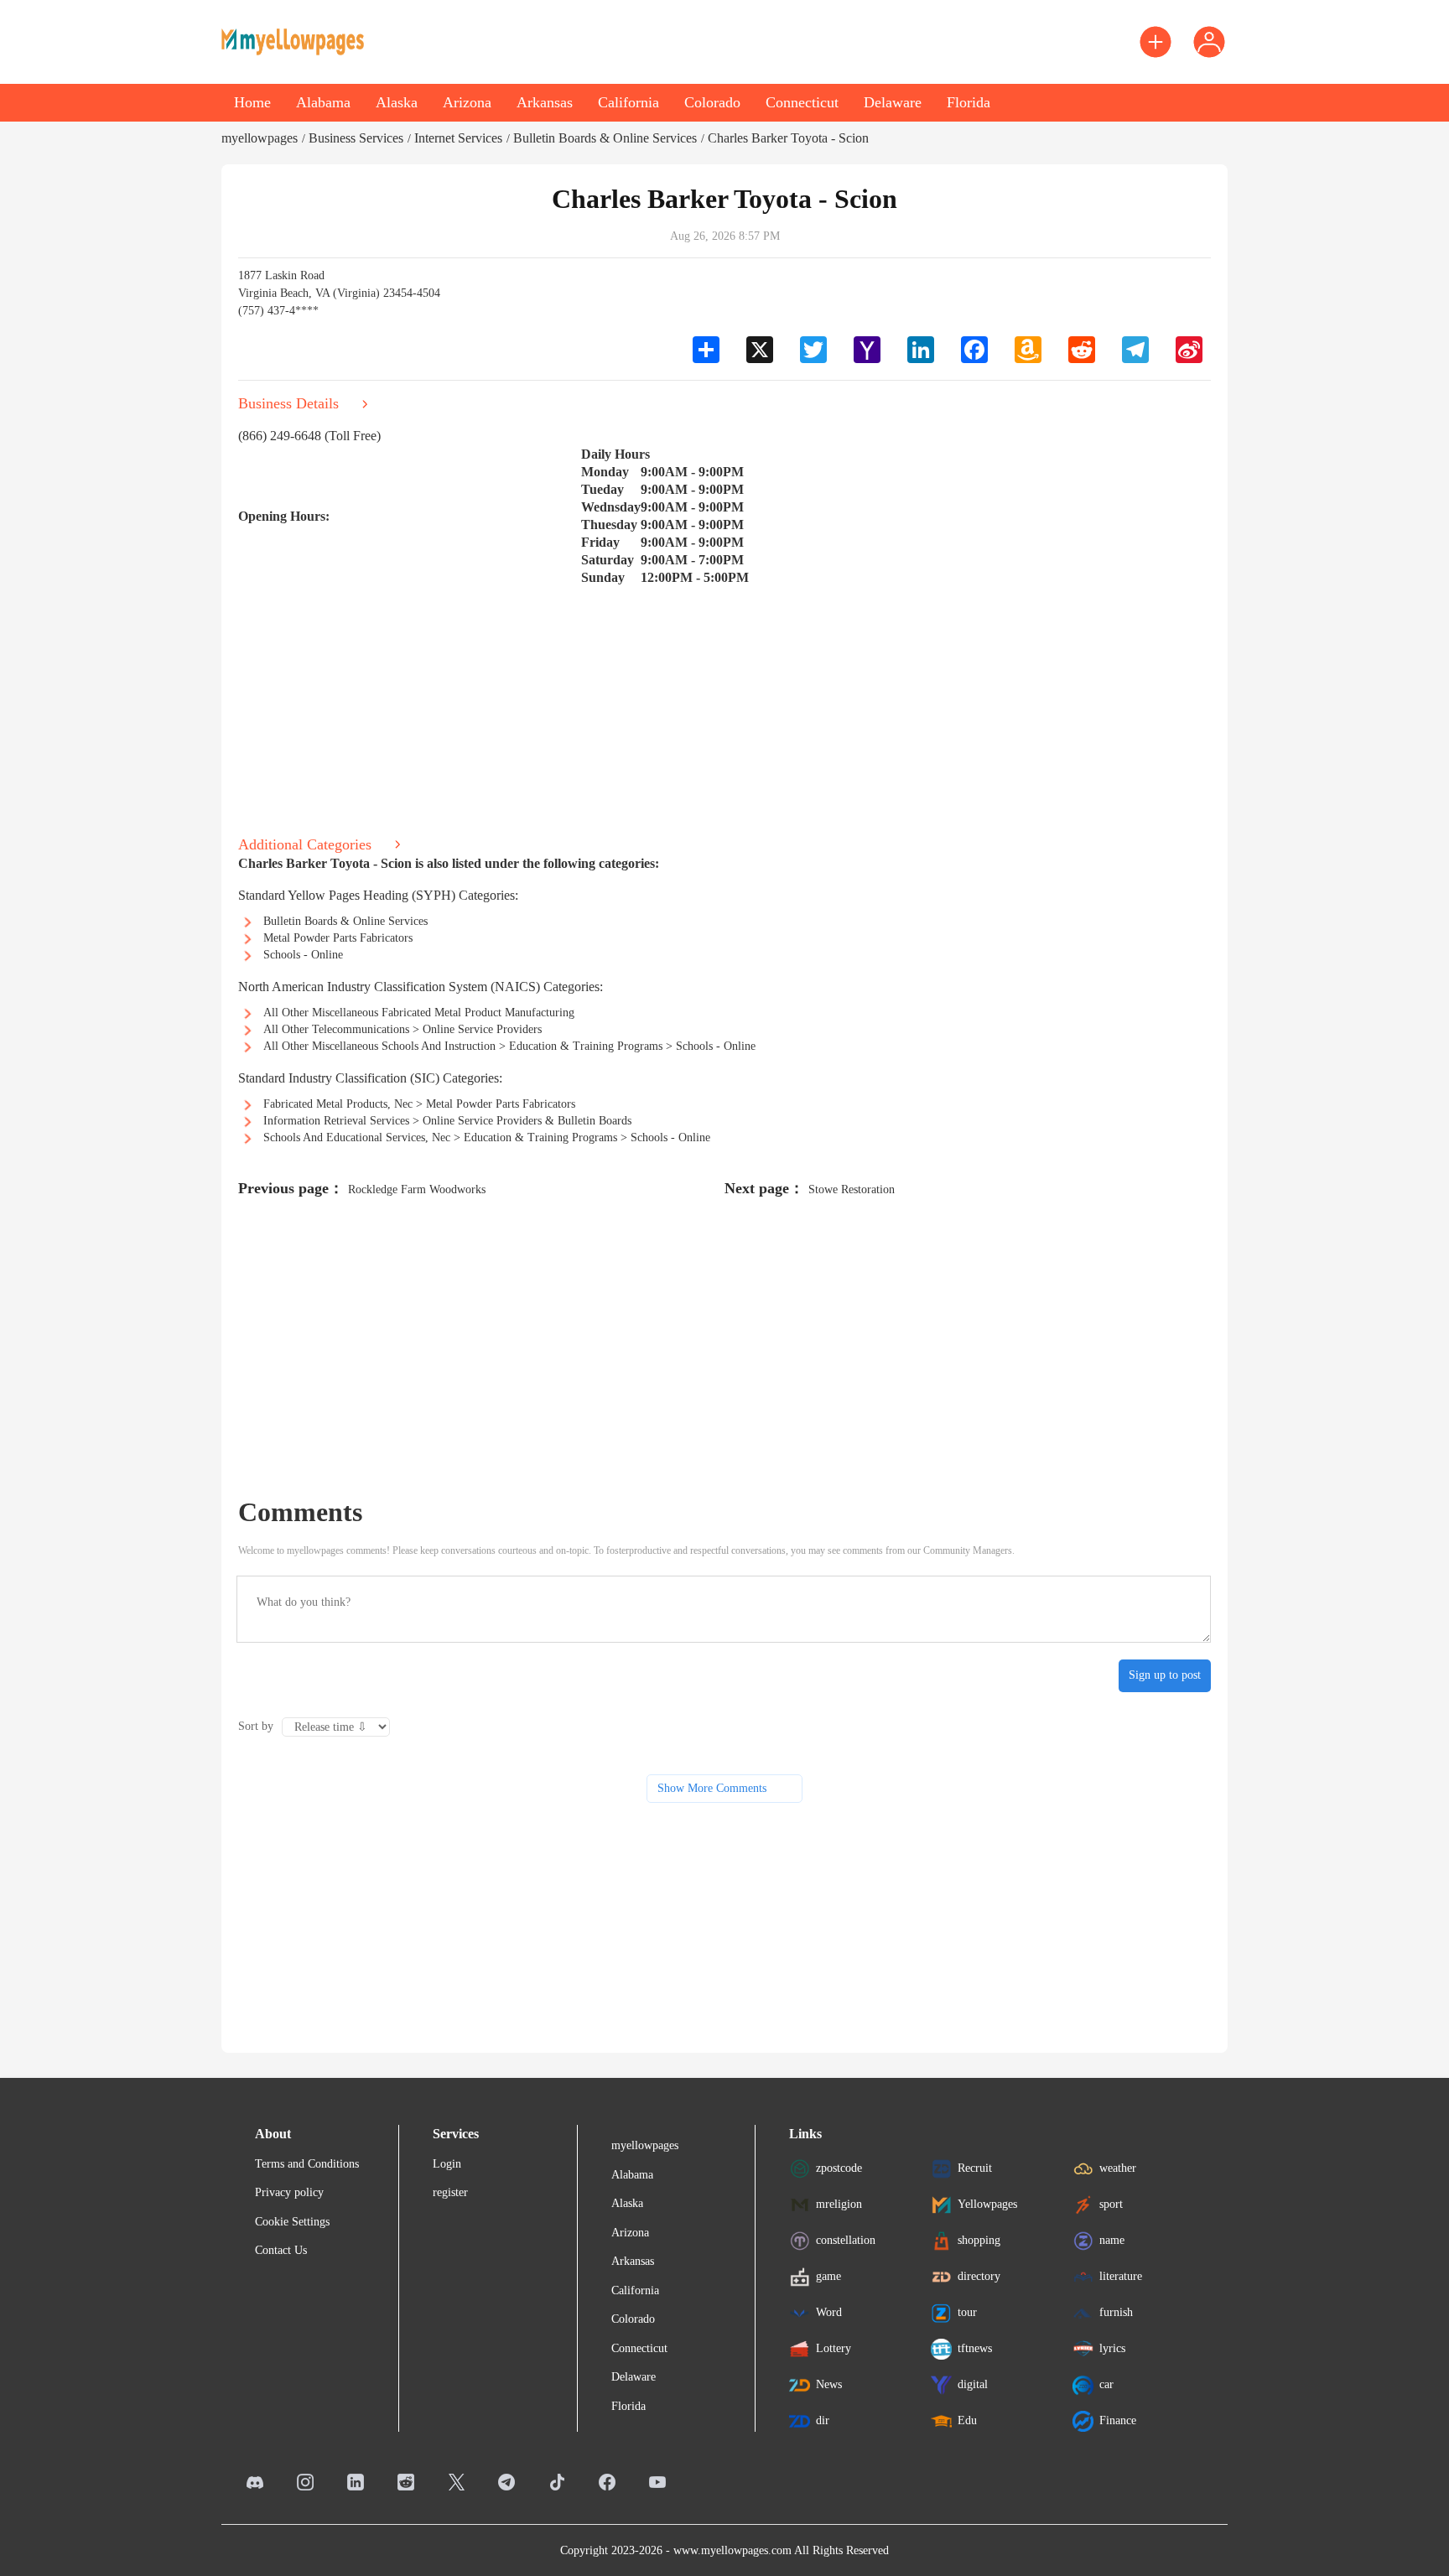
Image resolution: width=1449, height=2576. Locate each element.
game (828, 2275)
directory (979, 2275)
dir (823, 2420)
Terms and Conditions (307, 2164)
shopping (979, 2239)
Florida (969, 102)
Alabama (323, 102)
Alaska (397, 102)
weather (1118, 2167)
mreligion (839, 2203)
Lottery (834, 2347)
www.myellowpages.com (732, 2550)
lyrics (1112, 2347)
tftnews (975, 2347)
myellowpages (260, 138)
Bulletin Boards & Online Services (605, 138)
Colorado (712, 102)
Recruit (975, 2167)
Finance (1118, 2420)
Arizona (467, 102)
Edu (967, 2420)
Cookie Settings (292, 2222)
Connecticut (802, 102)
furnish (1116, 2311)
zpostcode (839, 2167)
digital (973, 2384)
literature (1121, 2275)
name (1112, 2239)
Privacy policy (289, 2192)
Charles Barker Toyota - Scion (788, 138)
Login (447, 2164)
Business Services (356, 138)
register (450, 2192)
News (829, 2384)
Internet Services (458, 138)
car (1106, 2384)
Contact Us (281, 2250)
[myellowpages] (293, 42)
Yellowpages (987, 2203)
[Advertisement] (724, 704)
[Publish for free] (1156, 42)
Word (829, 2311)
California (628, 102)
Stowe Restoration (852, 1189)
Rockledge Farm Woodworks (417, 1189)
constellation (846, 2239)
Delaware (893, 102)
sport (1111, 2203)
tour (967, 2311)
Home (252, 102)
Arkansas (545, 102)
